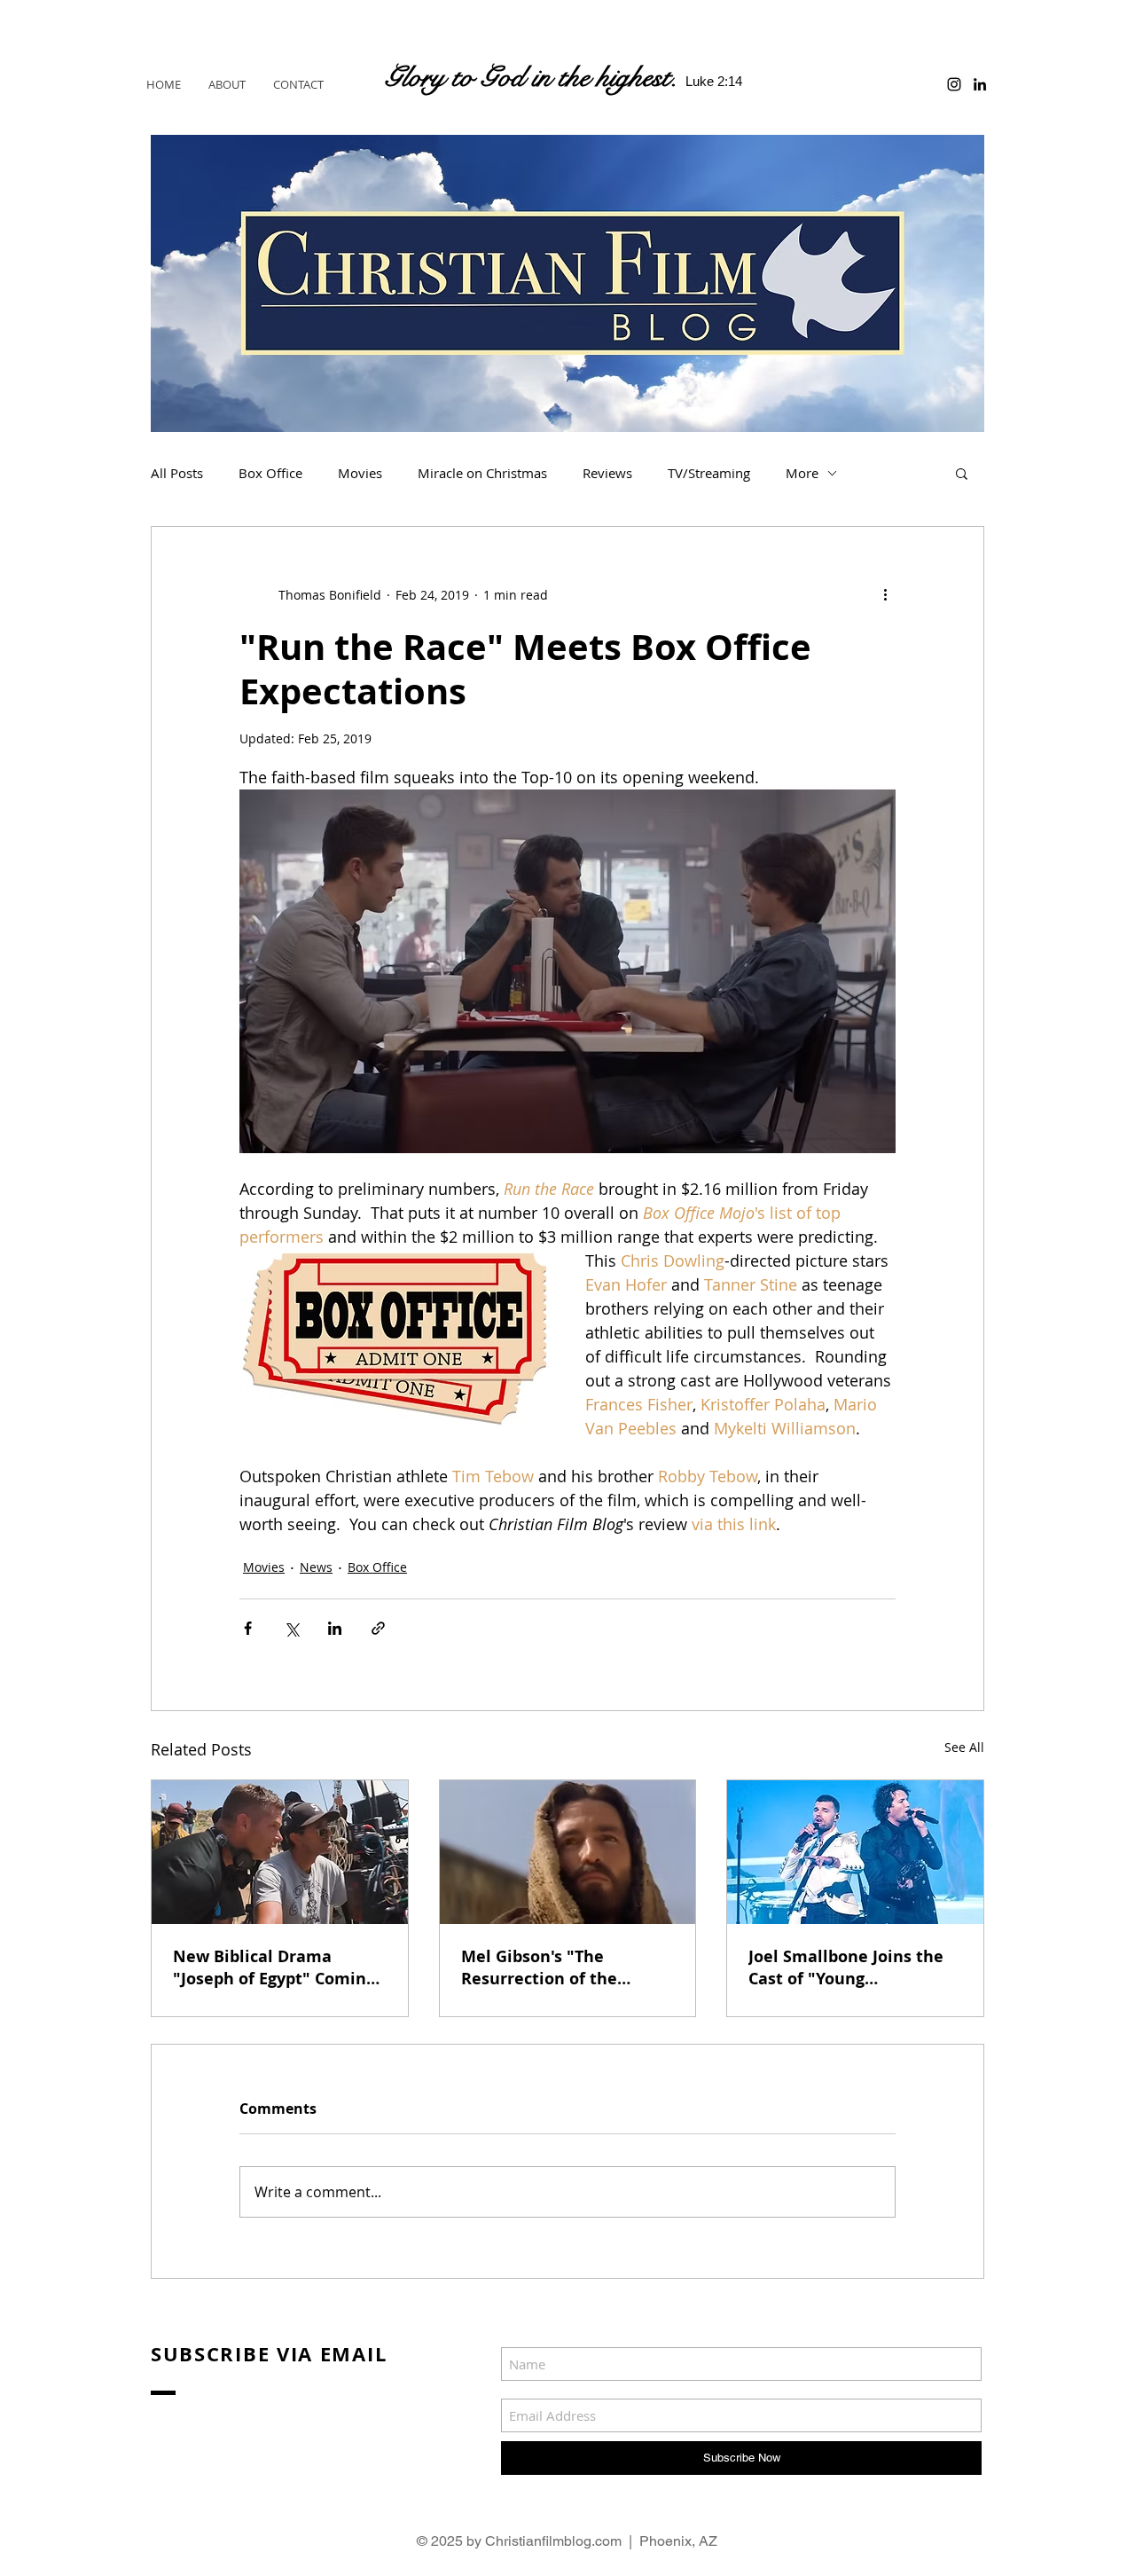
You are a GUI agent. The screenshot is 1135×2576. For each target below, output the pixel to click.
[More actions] (885, 594)
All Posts (177, 473)
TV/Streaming (709, 473)
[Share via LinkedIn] (335, 1628)
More (802, 473)
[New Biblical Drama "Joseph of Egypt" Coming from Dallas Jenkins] (280, 1852)
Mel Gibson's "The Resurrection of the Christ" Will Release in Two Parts (551, 1967)
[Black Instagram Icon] (954, 84)
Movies (360, 473)
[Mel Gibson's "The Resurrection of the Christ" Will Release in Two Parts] (568, 1852)
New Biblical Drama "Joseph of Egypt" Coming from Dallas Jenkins (274, 1967)
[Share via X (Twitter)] (291, 1628)
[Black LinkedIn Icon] (980, 84)
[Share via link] (378, 1628)
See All (964, 1747)
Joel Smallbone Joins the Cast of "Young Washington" (846, 1967)
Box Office (270, 473)
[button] (962, 473)
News (316, 1567)
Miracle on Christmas (482, 473)
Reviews (607, 473)
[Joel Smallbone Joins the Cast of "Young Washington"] (855, 1852)
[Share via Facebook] (248, 1628)
